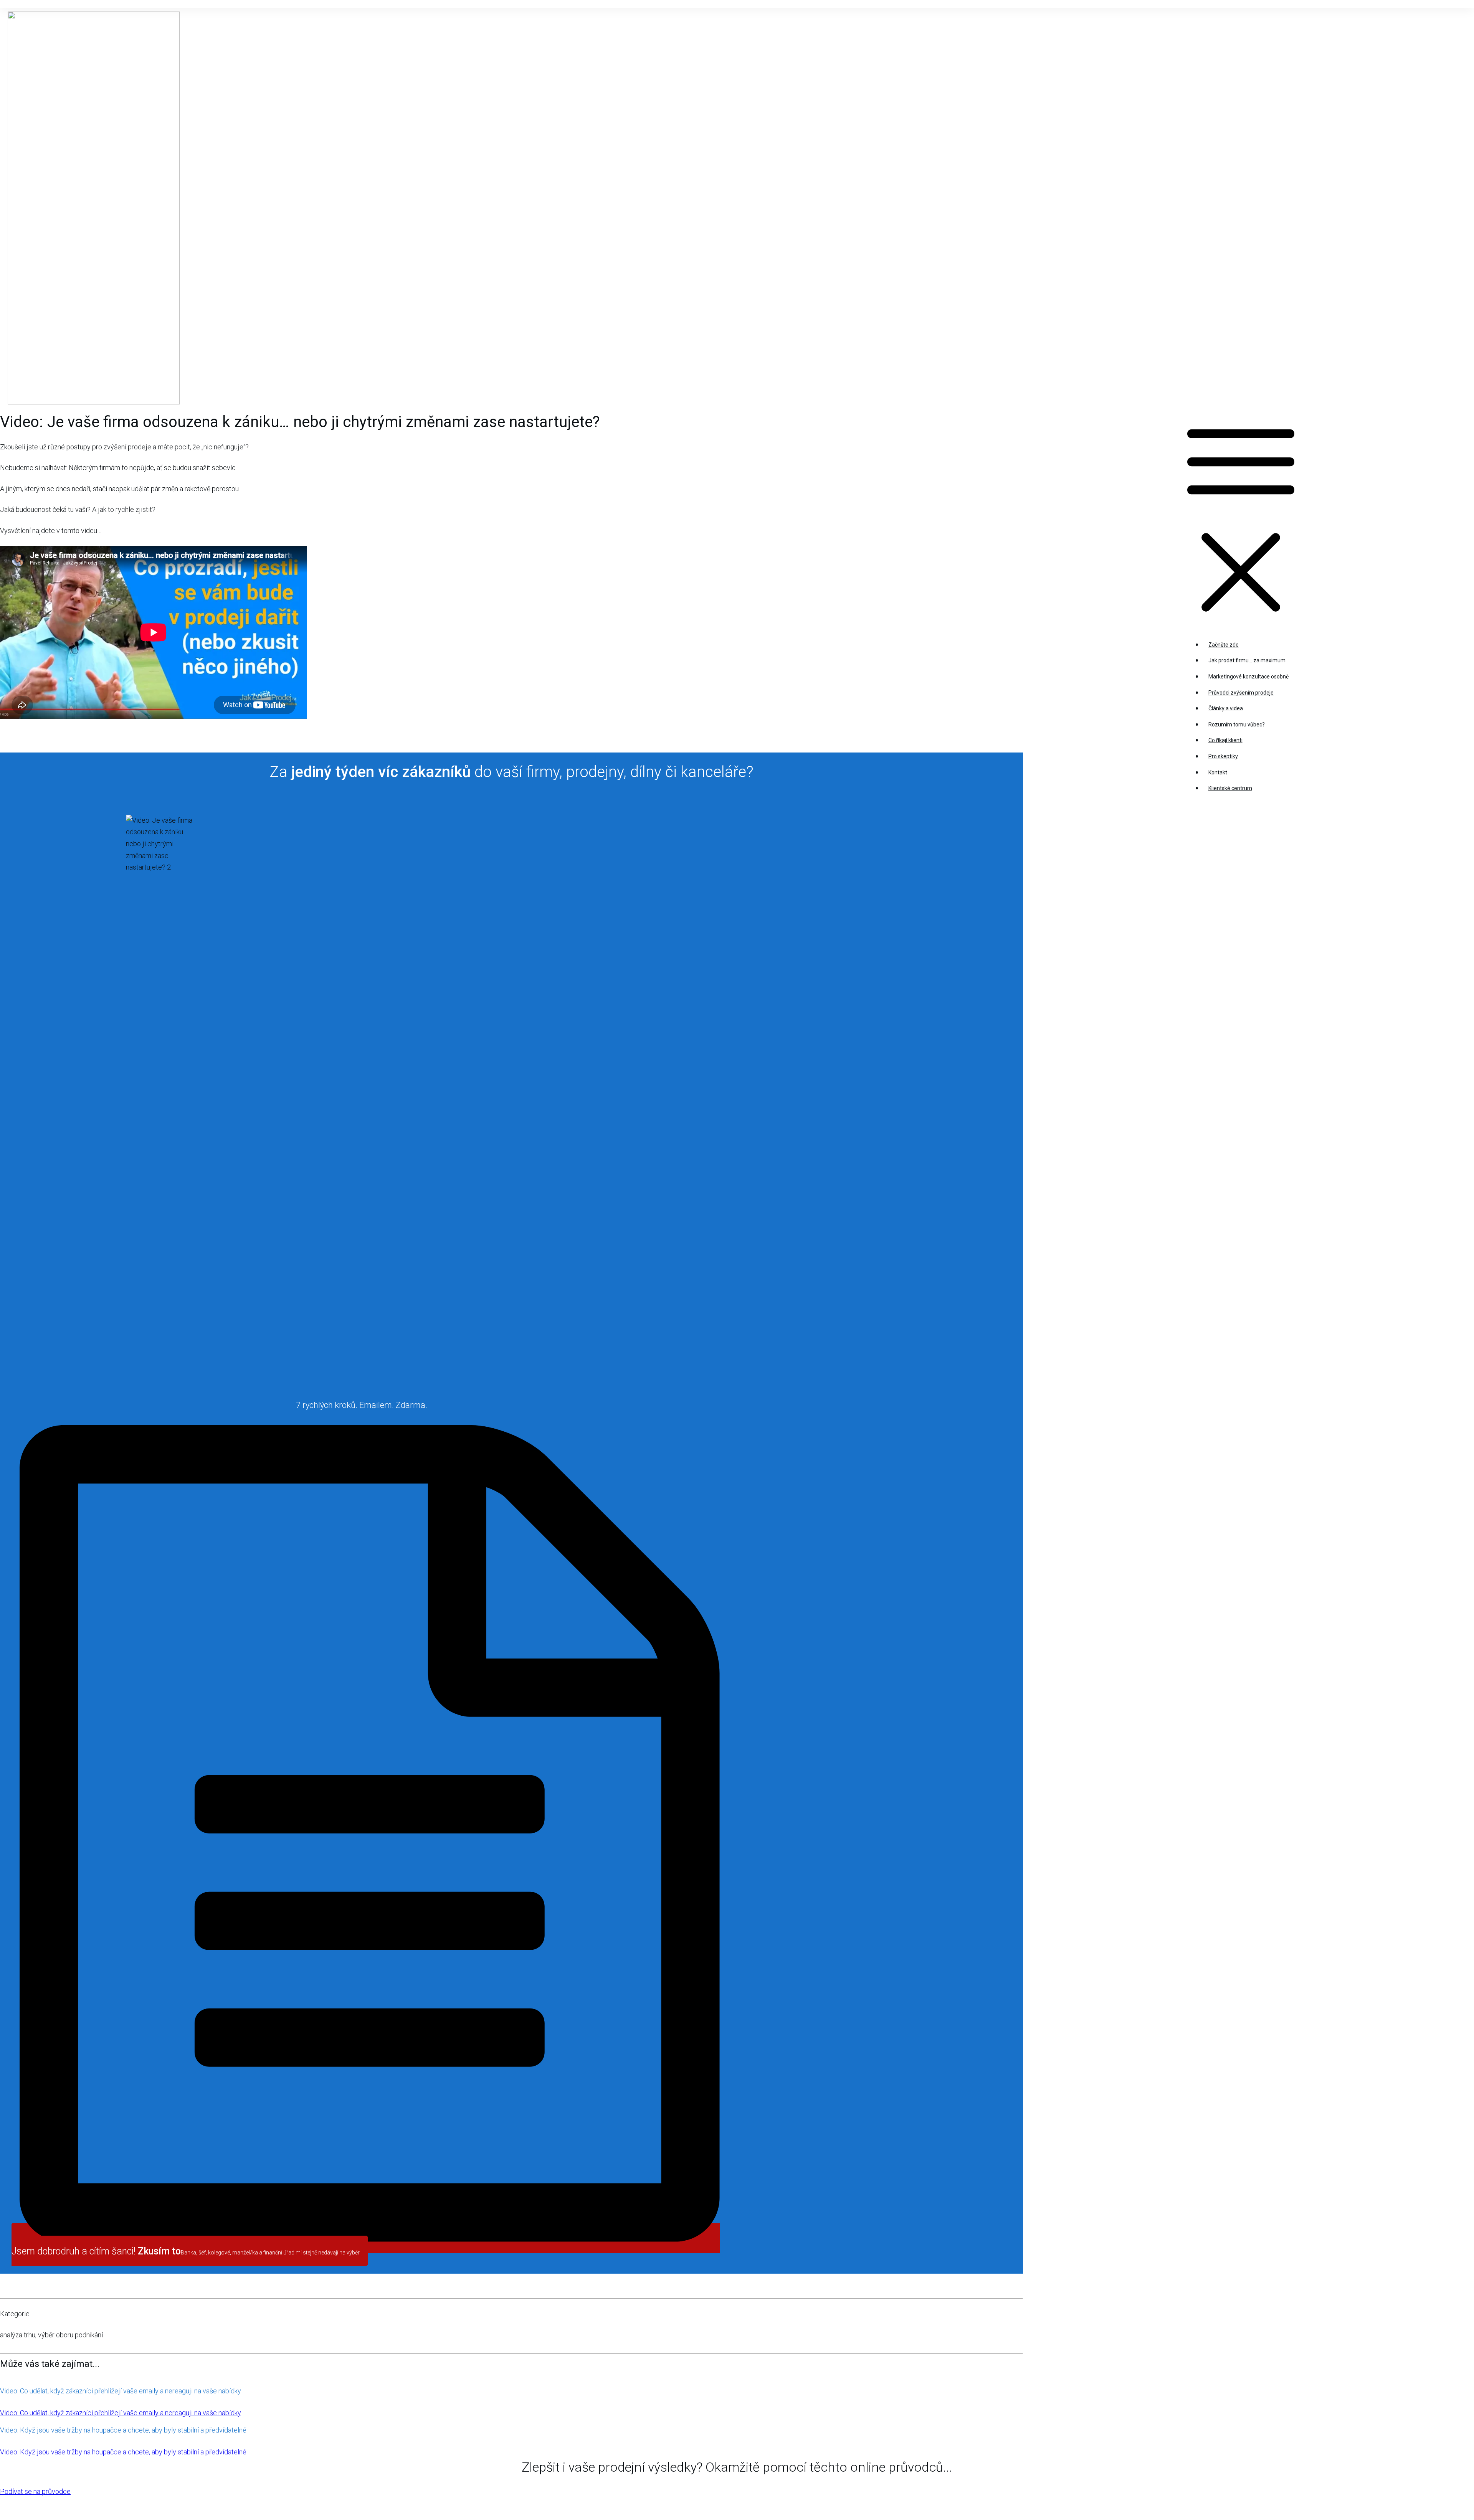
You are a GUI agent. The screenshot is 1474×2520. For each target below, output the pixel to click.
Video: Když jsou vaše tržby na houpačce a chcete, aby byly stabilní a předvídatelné (123, 2430)
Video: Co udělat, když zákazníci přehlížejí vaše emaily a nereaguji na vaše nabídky (121, 2391)
